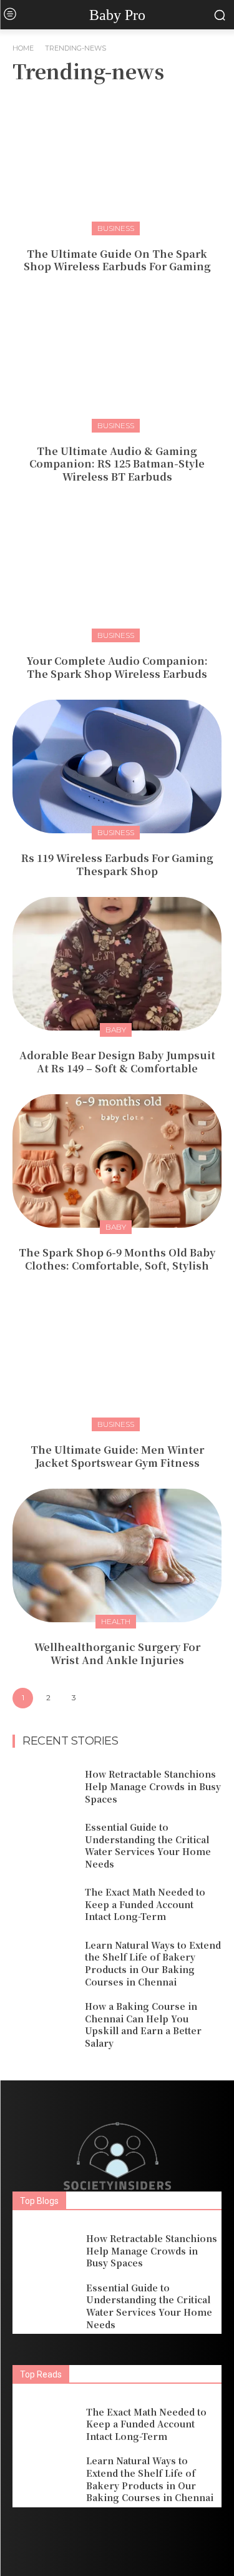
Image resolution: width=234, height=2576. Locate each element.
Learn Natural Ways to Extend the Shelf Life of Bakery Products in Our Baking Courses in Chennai (153, 1963)
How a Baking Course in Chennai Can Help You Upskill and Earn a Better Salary (143, 2025)
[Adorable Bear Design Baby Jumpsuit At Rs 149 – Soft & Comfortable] (117, 964)
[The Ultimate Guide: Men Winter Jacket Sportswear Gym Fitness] (117, 1358)
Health (116, 1621)
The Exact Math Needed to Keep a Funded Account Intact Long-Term (145, 1904)
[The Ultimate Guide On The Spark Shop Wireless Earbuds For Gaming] (117, 162)
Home (23, 48)
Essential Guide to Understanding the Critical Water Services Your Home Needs (148, 1845)
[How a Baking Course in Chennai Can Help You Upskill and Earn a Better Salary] (44, 2022)
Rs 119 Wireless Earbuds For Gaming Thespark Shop (117, 864)
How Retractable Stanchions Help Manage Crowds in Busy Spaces (153, 1786)
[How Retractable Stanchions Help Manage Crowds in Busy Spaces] (44, 1787)
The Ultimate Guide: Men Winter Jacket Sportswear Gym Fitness (117, 1456)
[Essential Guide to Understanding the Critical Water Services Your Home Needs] (44, 1843)
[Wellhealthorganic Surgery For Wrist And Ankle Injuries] (117, 1555)
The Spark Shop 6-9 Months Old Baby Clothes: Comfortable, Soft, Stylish (117, 1259)
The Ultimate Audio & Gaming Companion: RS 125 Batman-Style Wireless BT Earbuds (117, 464)
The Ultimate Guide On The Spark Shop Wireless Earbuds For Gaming (117, 260)
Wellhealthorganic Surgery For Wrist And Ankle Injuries (117, 1653)
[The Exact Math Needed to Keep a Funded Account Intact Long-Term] (44, 1904)
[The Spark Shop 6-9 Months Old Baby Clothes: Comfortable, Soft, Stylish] (117, 1161)
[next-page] (100, 1698)
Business (116, 228)
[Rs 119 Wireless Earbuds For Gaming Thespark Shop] (117, 766)
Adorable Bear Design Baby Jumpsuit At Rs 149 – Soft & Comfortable (117, 1062)
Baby (116, 1030)
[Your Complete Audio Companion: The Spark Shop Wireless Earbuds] (117, 569)
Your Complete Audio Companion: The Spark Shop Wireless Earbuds (117, 667)
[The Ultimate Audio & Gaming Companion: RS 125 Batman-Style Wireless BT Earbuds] (117, 359)
